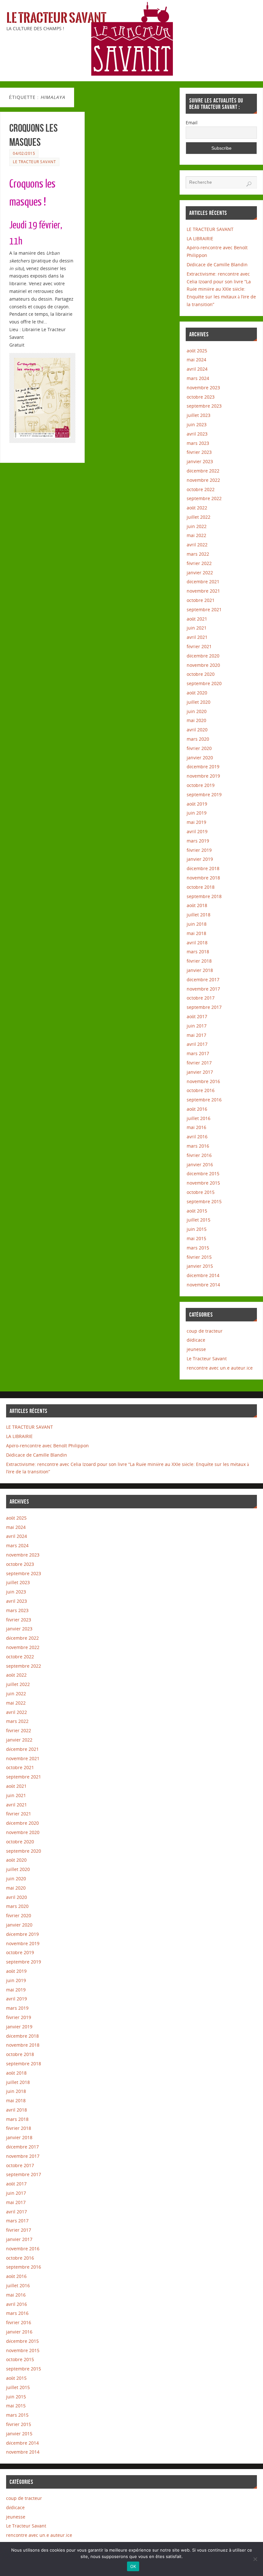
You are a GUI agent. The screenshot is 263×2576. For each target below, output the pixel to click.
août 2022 (197, 508)
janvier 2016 (200, 1164)
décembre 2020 (203, 656)
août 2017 (197, 1016)
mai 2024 (196, 360)
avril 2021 (197, 637)
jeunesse (196, 1349)
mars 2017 (198, 1053)
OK (133, 2566)
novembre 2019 (203, 776)
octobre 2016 (201, 1090)
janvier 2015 (200, 1266)
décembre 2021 (203, 582)
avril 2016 (197, 1137)
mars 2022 (198, 554)
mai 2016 (196, 1127)
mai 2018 (196, 933)
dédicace (196, 1340)
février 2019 (199, 850)
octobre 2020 (201, 674)
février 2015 (199, 1257)
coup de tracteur (205, 1331)
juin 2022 (197, 526)
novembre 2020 (203, 665)
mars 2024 (198, 378)
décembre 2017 (203, 979)
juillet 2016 (199, 1118)
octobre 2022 (201, 489)
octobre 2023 (201, 397)
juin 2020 (197, 711)
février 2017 (199, 1063)
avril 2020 (197, 730)
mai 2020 (196, 720)
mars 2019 (198, 841)
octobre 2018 (201, 887)
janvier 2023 (200, 461)
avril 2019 (197, 831)
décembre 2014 (203, 1275)
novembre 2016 (203, 1081)
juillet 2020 (199, 702)
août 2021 (197, 619)
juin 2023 (197, 424)
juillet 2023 (199, 415)
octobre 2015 (201, 1192)
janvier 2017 (200, 1072)
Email (192, 123)
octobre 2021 (201, 600)
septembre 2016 (204, 1100)
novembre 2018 (203, 878)
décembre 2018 (203, 868)
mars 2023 (198, 443)
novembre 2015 (203, 1183)
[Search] (249, 184)
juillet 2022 (199, 517)
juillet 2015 (199, 1220)
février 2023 (199, 452)
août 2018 (197, 905)
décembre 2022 (203, 471)
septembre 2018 (204, 896)
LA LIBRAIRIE (200, 238)
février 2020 (199, 748)
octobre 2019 (201, 785)
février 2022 (199, 563)
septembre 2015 (204, 1201)
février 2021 (199, 646)
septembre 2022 (204, 498)
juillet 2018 (199, 915)
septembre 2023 (204, 406)
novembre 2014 (203, 1285)
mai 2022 (196, 535)
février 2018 (199, 961)
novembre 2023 (203, 388)
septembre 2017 (204, 1007)
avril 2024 (197, 369)
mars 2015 (198, 1248)
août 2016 (197, 1109)
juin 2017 (197, 1026)
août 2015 (197, 1211)
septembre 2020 (204, 683)
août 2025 (197, 351)
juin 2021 (197, 628)
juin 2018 (197, 924)
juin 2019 (197, 813)
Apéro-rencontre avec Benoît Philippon (47, 1446)
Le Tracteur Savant (56, 18)
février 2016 (199, 1155)
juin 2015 (197, 1229)
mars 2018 (198, 952)
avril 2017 (197, 1044)
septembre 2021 (204, 609)
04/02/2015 (24, 153)
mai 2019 (196, 822)
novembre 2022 (203, 480)
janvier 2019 (200, 859)
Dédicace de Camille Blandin (217, 265)
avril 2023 (197, 434)
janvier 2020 (200, 758)
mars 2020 (198, 739)
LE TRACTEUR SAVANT (210, 229)
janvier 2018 (200, 970)
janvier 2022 (200, 573)
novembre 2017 (203, 989)
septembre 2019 (204, 794)
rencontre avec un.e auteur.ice (220, 1368)
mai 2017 (196, 1035)
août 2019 (197, 804)
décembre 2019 (203, 767)
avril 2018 (197, 943)
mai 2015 (196, 1238)
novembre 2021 (203, 591)
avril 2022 (197, 545)
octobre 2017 (201, 998)
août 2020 (197, 693)
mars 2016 (198, 1146)
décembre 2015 (203, 1173)
